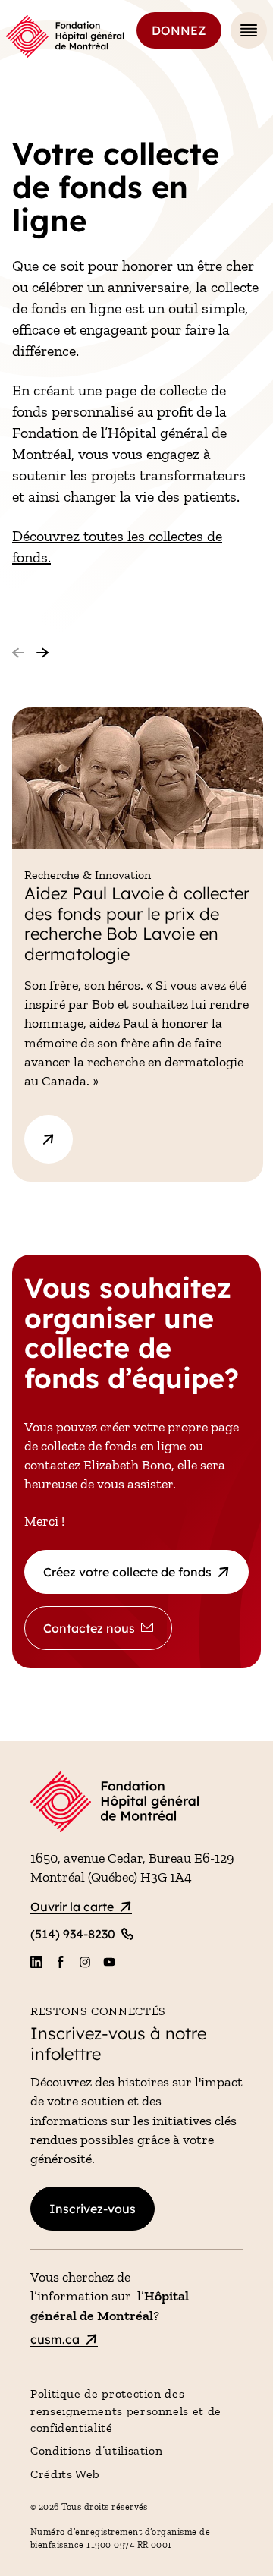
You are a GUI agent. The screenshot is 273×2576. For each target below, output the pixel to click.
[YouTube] (109, 1962)
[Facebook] (61, 1962)
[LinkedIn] (36, 1962)
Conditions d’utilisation (96, 2450)
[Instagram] (85, 1962)
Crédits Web (65, 2474)
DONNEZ (179, 30)
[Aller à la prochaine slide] (42, 653)
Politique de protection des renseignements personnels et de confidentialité (126, 2411)
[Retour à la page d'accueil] (65, 36)
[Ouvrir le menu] (249, 30)
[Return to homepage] (136, 1804)
